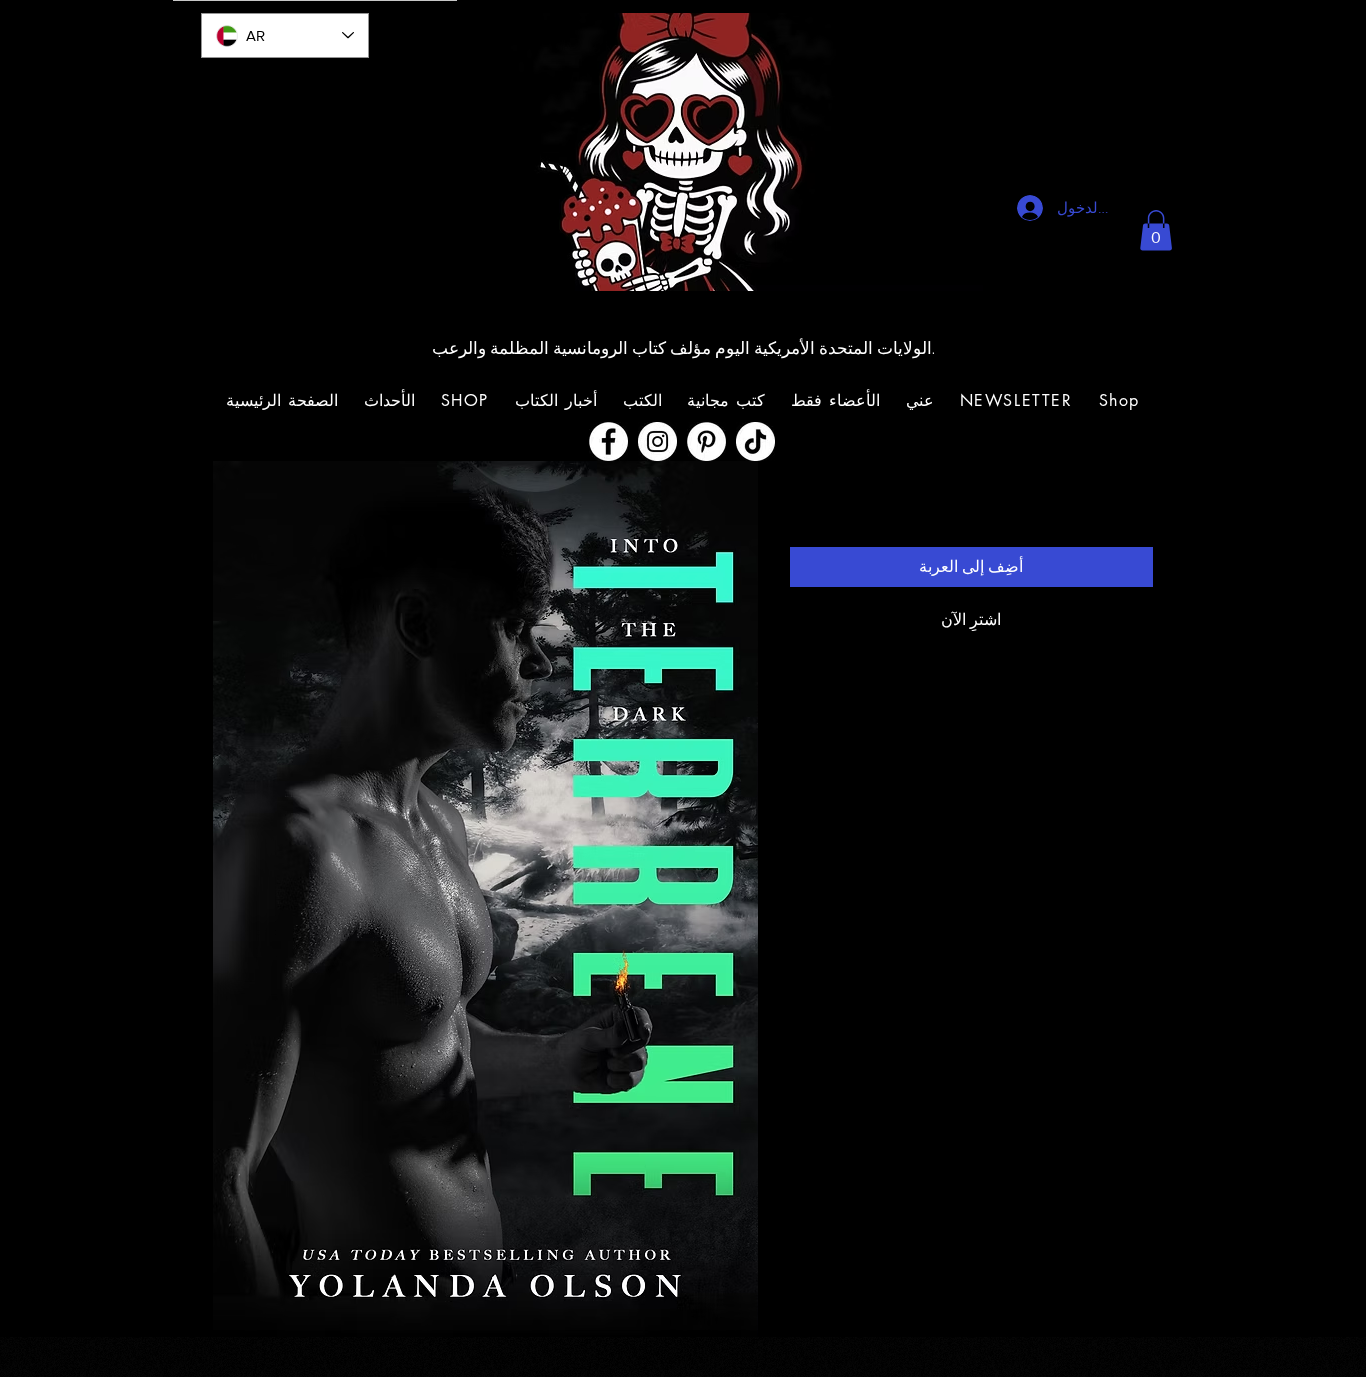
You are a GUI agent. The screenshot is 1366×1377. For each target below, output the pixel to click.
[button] (1156, 230)
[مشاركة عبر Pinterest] (879, 794)
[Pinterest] (706, 441)
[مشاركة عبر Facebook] (917, 794)
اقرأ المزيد (821, 739)
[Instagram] (657, 441)
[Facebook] (608, 441)
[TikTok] (755, 441)
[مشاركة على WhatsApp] (841, 794)
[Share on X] (803, 794)
